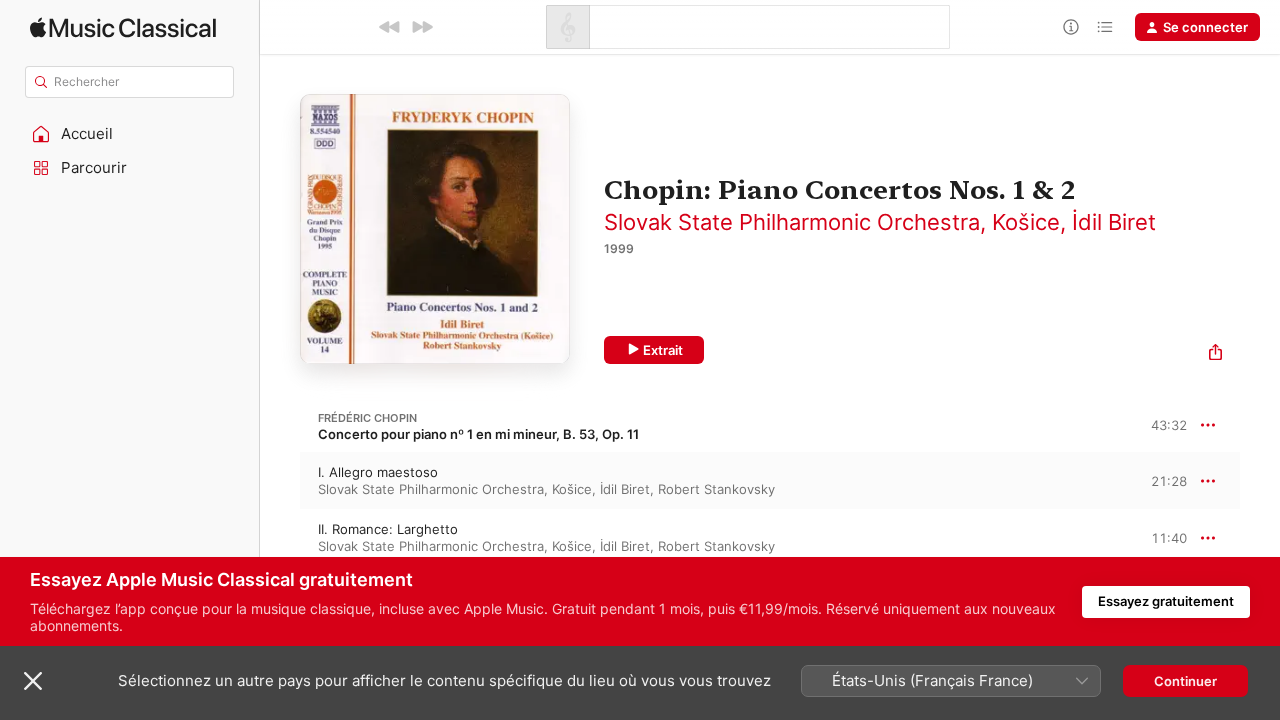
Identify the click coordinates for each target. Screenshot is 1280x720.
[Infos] (1071, 27)
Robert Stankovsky (716, 489)
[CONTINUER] (422, 27)
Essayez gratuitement (1166, 601)
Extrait (663, 350)
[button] (130, 134)
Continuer (1185, 681)
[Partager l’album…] (1215, 354)
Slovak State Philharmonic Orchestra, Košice (832, 222)
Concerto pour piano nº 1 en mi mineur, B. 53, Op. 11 (478, 434)
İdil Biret (1114, 222)
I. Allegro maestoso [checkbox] (378, 472)
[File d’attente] (1105, 27)
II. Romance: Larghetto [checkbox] (388, 529)
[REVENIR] (390, 27)
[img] (123, 27)
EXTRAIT (1165, 480)
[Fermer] (33, 681)
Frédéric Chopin (367, 418)
